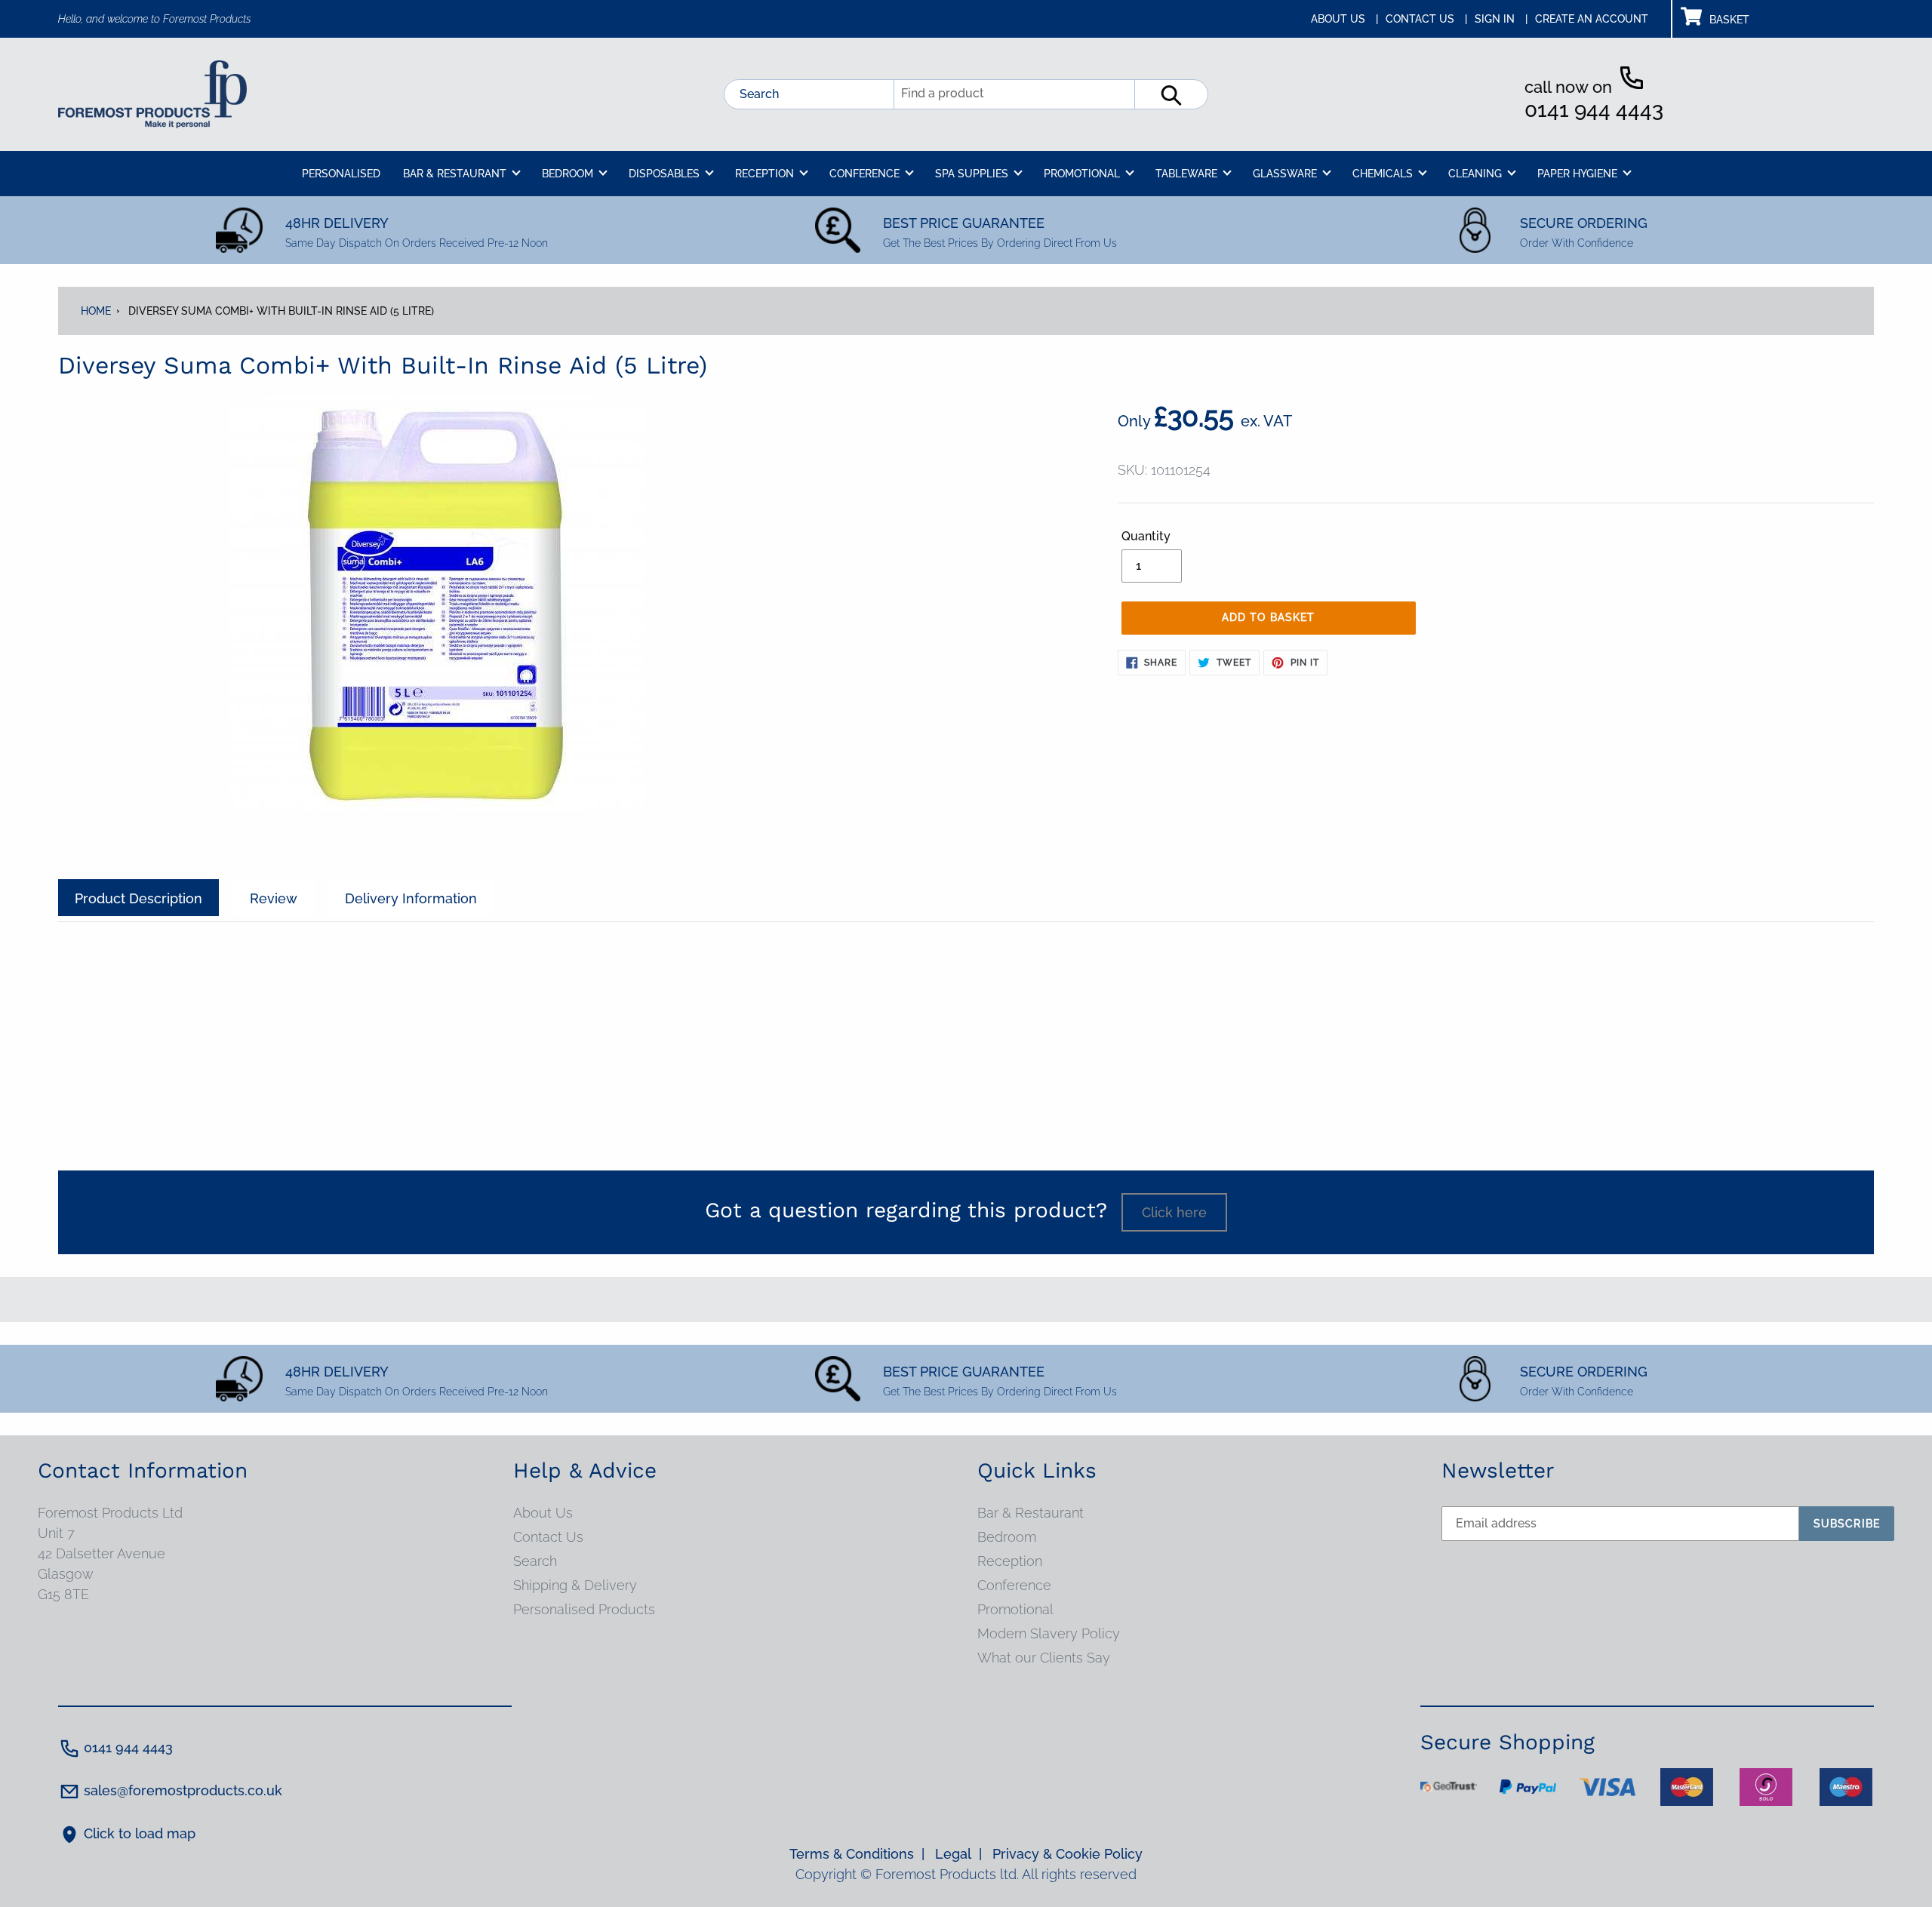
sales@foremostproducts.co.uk (183, 1790)
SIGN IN (1501, 19)
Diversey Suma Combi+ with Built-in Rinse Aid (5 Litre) (281, 311)
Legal (958, 1854)
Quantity (1146, 536)
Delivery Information (411, 898)
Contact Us (548, 1537)
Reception (1010, 1561)
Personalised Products (584, 1609)
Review (274, 898)
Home (96, 311)
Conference (1014, 1585)
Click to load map (140, 1833)
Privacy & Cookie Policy (1068, 1854)
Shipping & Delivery (575, 1585)
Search (759, 94)
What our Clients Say (1044, 1658)
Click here (1174, 1212)
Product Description (138, 898)
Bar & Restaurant (1031, 1513)
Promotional (1015, 1609)
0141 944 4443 (1594, 110)
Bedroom (1007, 1537)
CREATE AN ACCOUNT (1592, 19)
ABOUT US (1344, 19)
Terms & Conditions (857, 1854)
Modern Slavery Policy (1049, 1633)
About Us (543, 1513)
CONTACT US (1426, 19)
